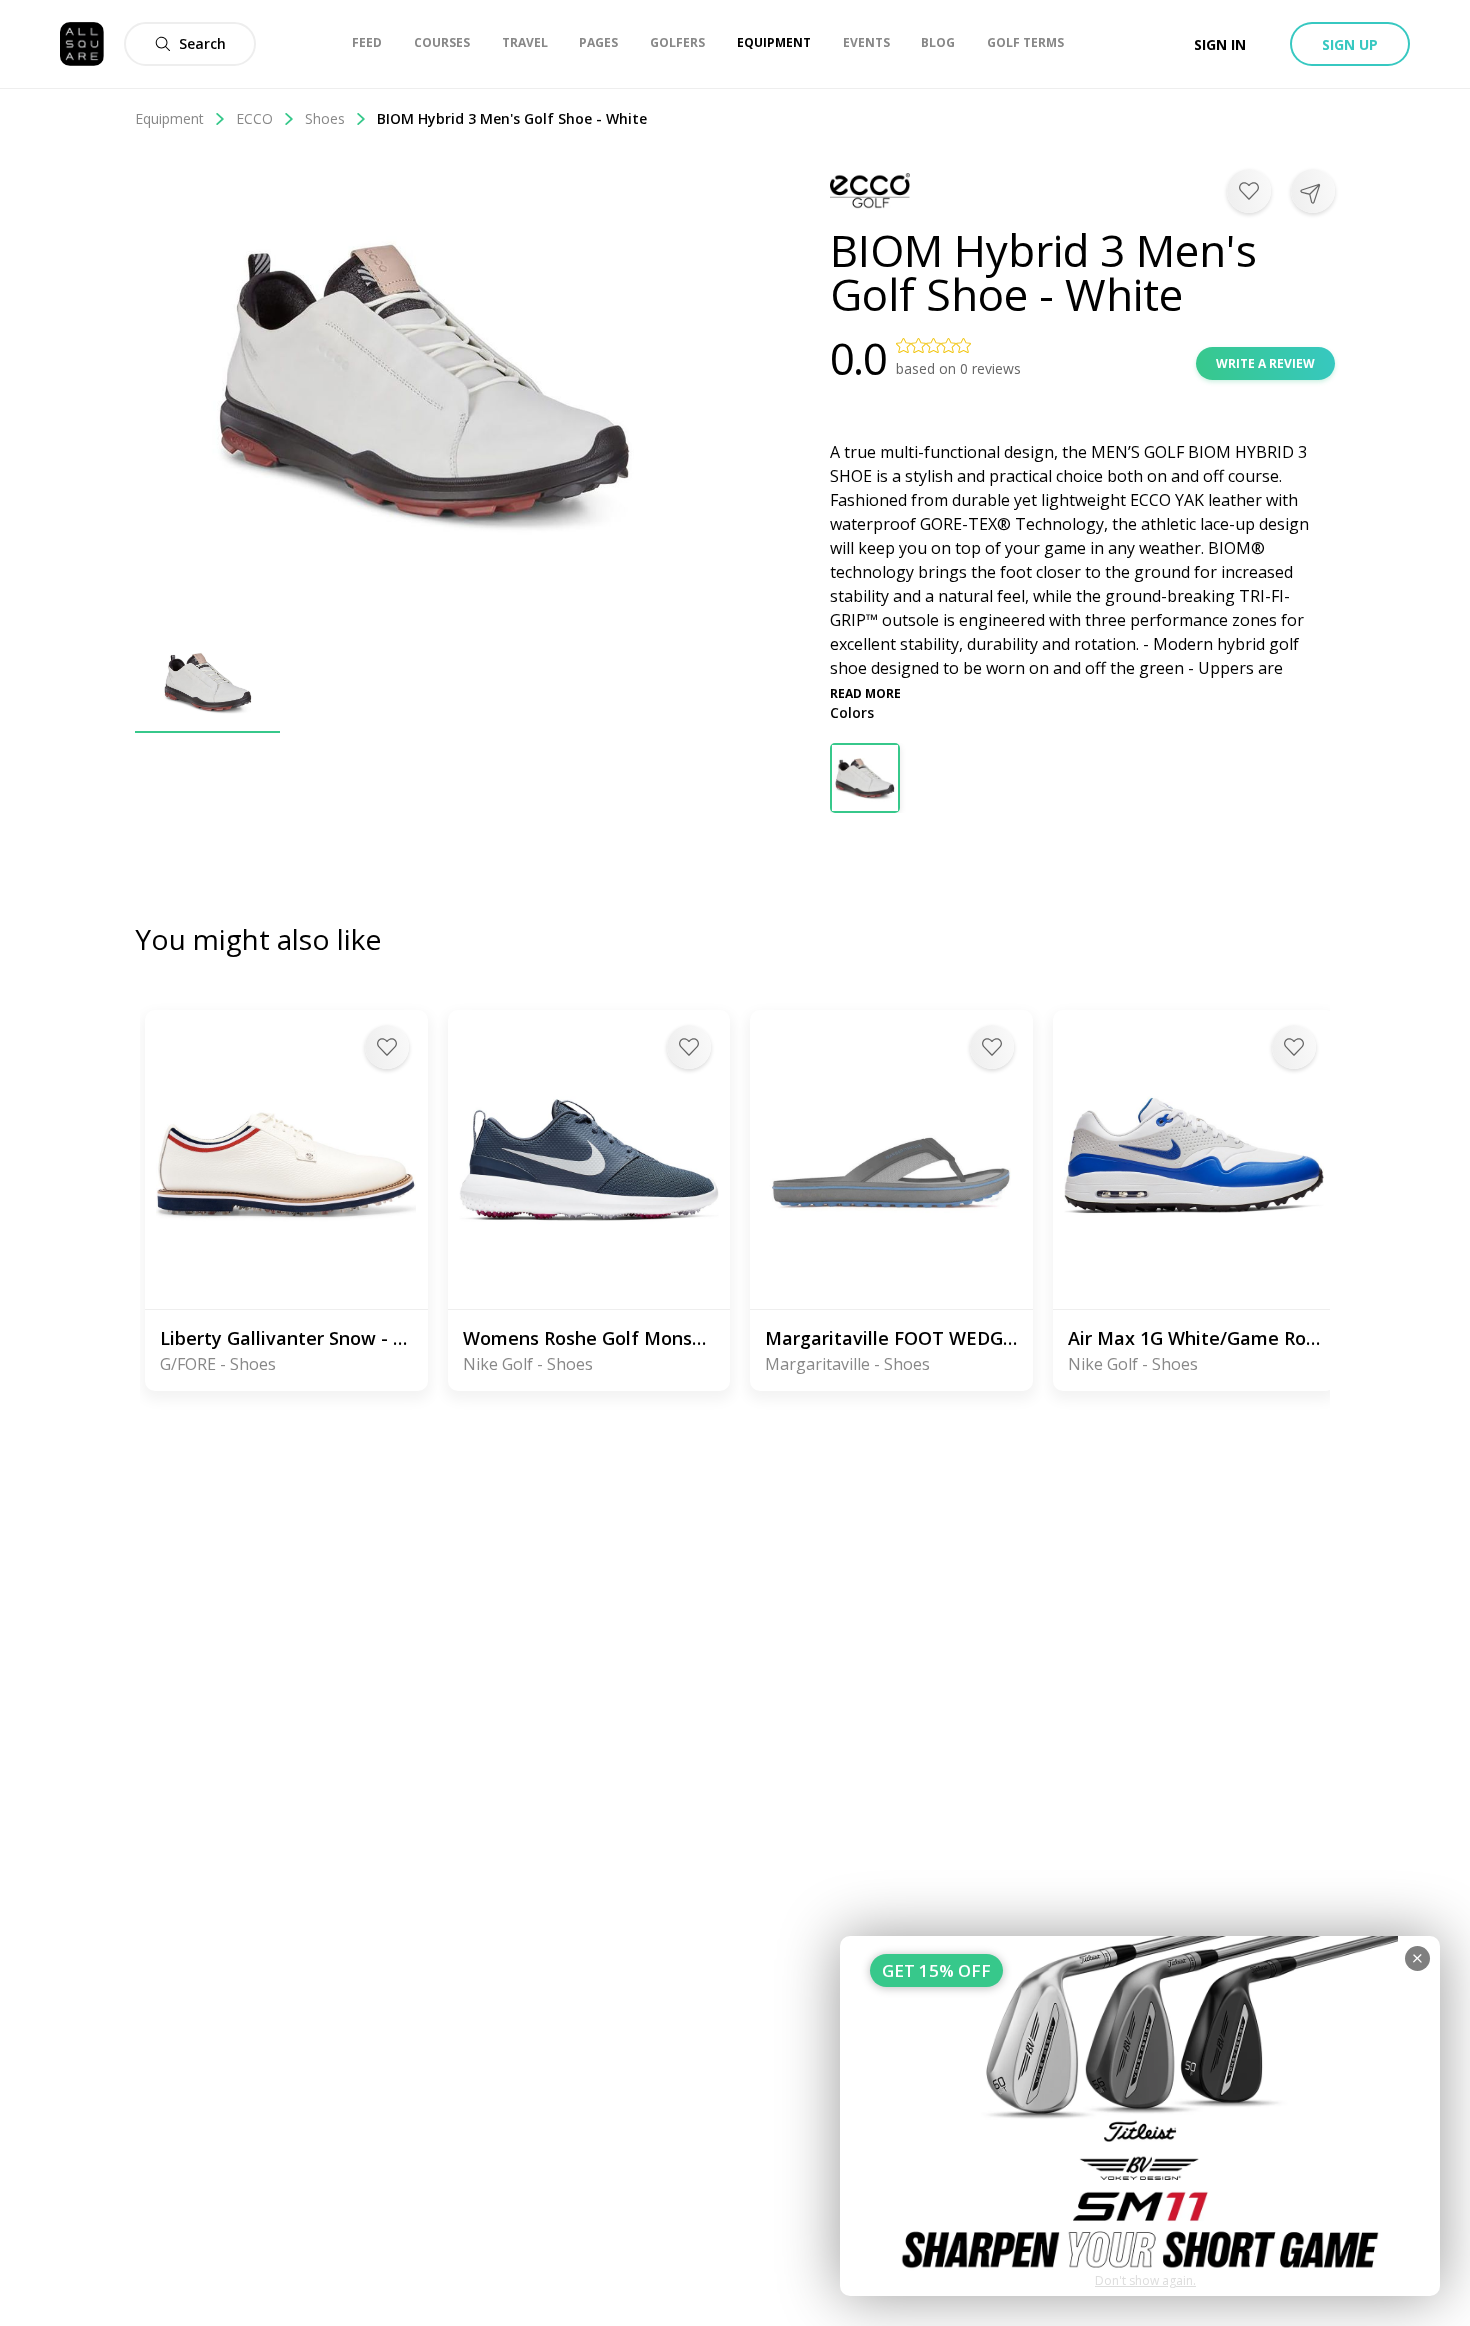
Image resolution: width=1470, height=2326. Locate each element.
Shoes (325, 118)
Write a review (1265, 363)
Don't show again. (1145, 2280)
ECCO (254, 118)
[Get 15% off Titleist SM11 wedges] (1140, 2116)
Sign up (1350, 44)
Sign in (1220, 44)
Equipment (169, 118)
